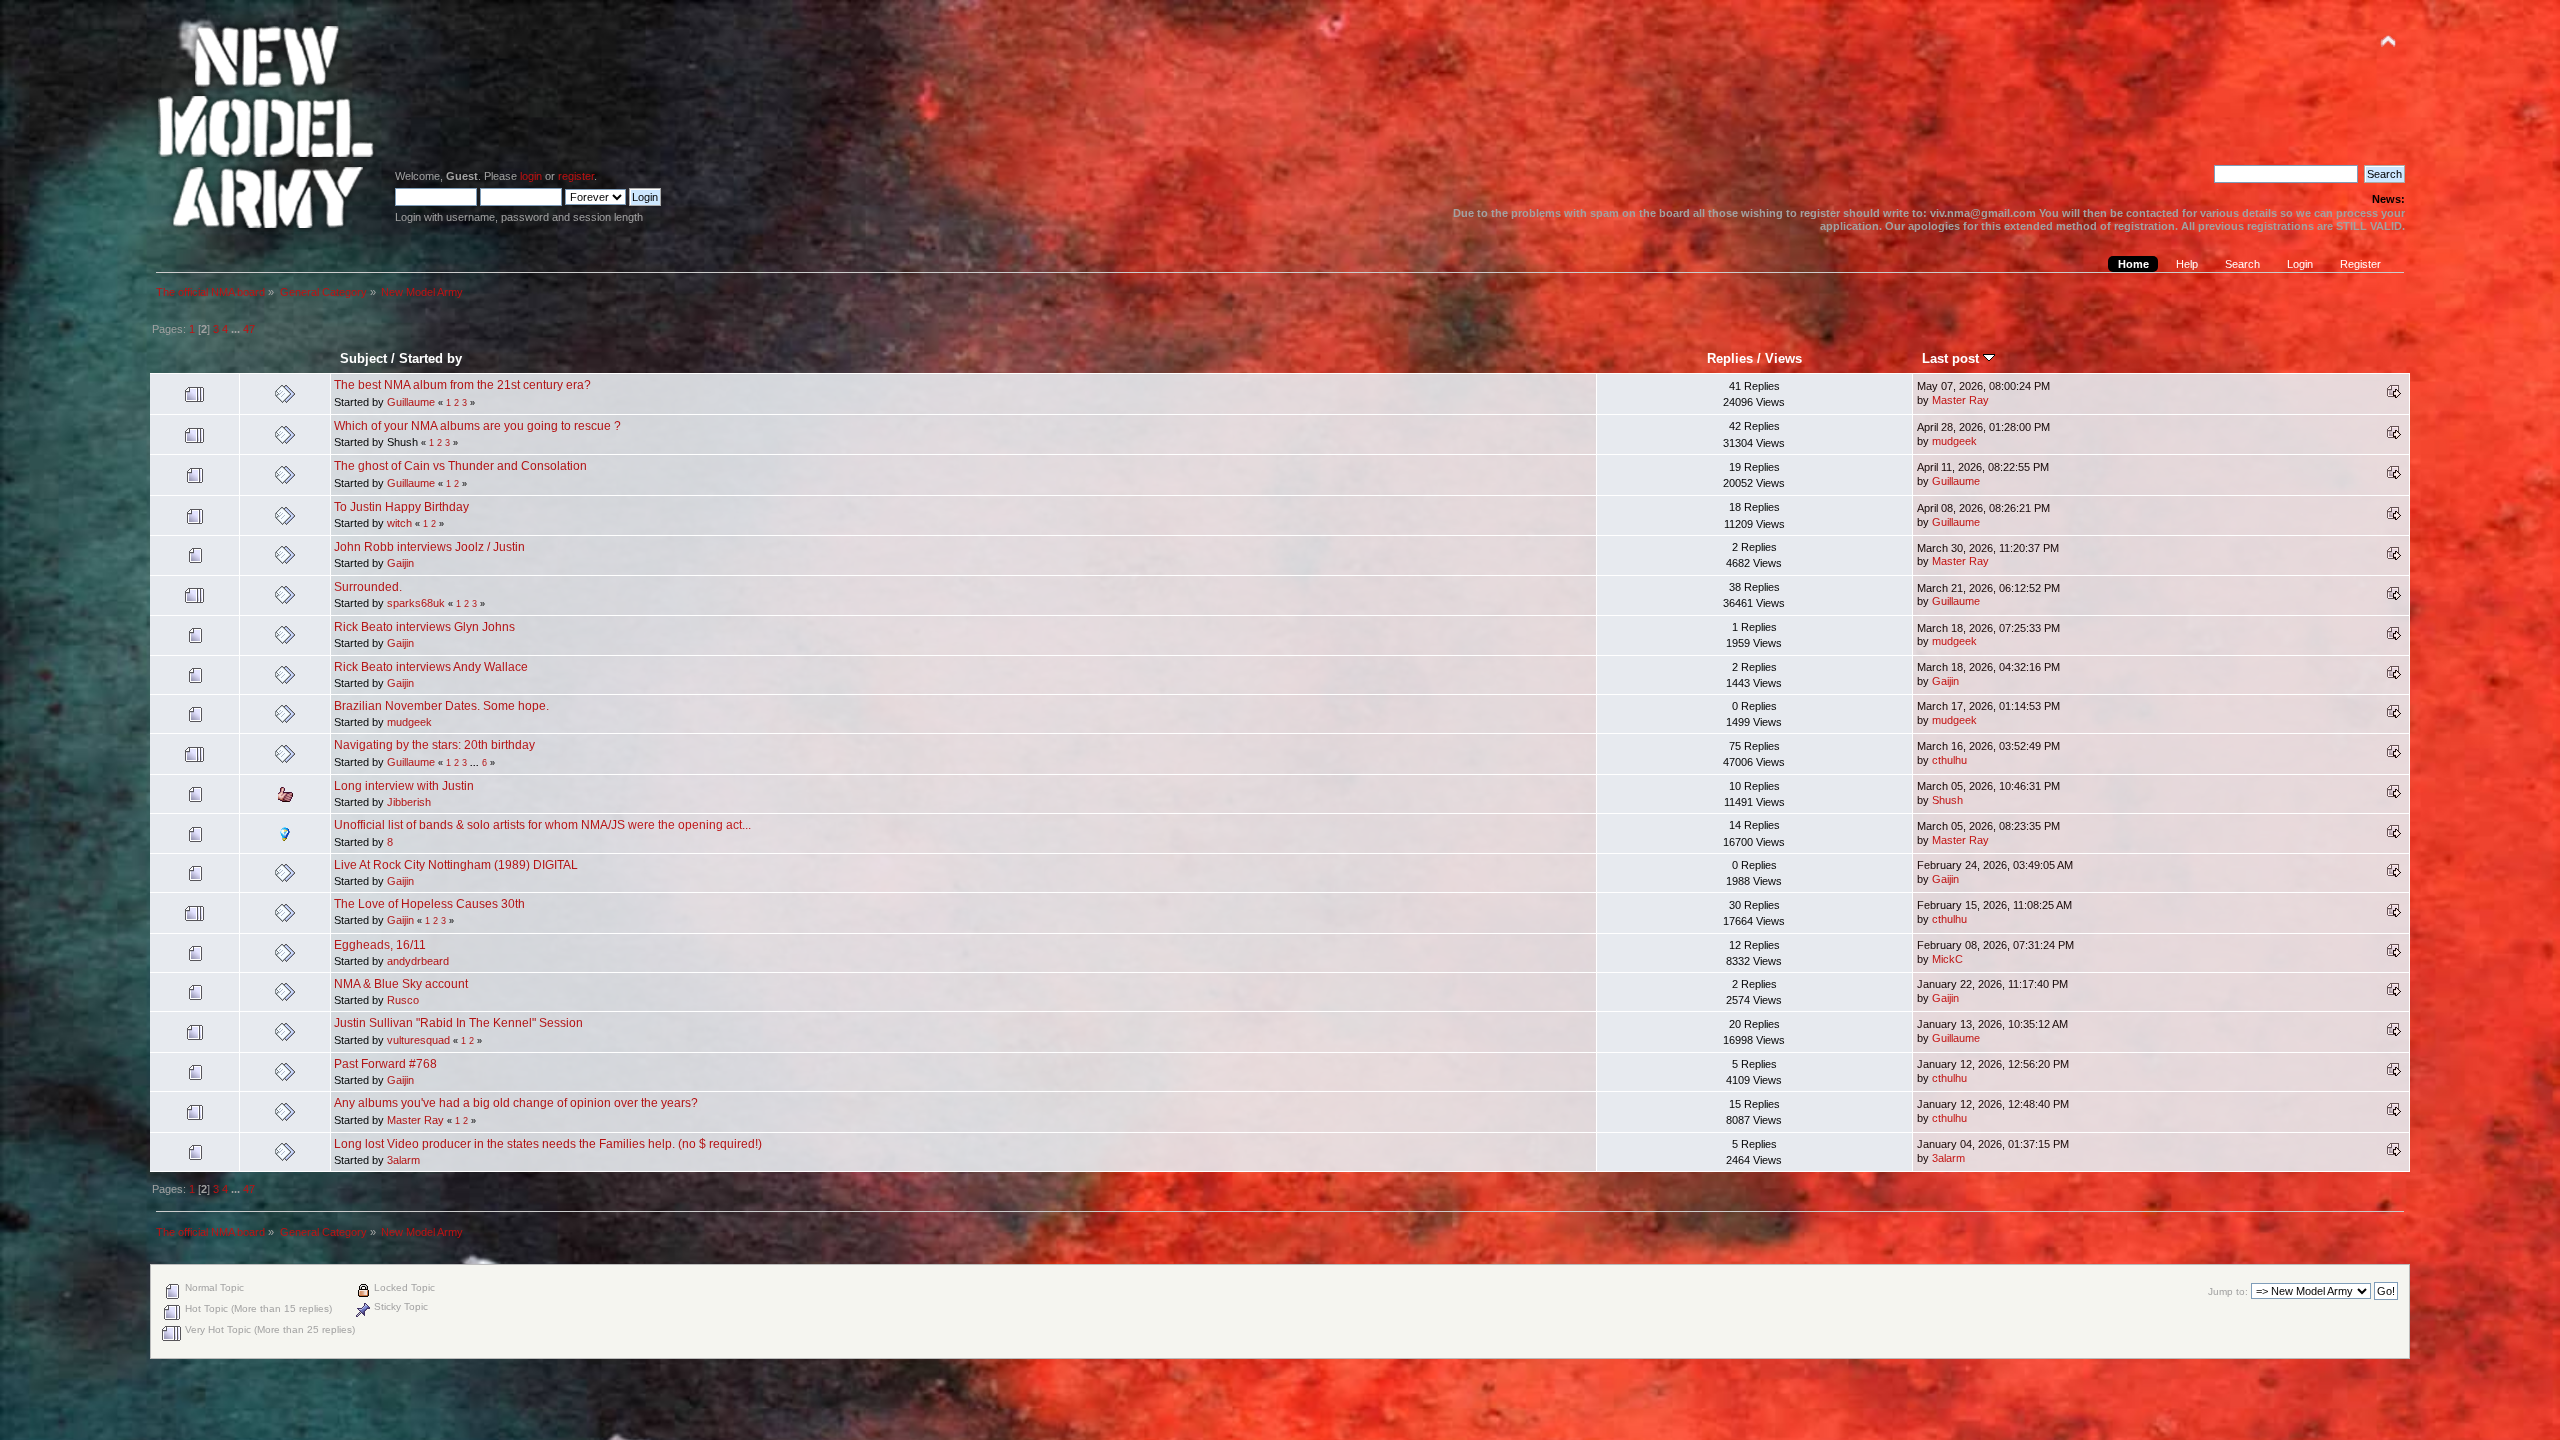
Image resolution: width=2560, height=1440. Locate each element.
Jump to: (2228, 1291)
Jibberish (409, 802)
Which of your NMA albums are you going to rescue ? (477, 426)
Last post (1952, 358)
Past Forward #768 (385, 1064)
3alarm (403, 1160)
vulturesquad (418, 1040)
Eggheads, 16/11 (380, 945)
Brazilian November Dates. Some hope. (441, 706)
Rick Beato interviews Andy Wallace (431, 667)
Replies (1730, 358)
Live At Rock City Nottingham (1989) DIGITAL (456, 865)
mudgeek (1954, 441)
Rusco (403, 1000)
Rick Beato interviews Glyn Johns (424, 627)
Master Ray (1960, 400)
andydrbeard (418, 961)
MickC (1947, 959)
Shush (1947, 800)
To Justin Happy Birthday (401, 507)
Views (1783, 358)
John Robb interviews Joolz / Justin (429, 547)
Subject (363, 358)
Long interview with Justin (404, 786)
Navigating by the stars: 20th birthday (434, 745)
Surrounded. (368, 587)
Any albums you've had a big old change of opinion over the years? (516, 1103)
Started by (430, 358)
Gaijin (400, 563)
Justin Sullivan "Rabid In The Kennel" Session (458, 1023)
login (531, 176)
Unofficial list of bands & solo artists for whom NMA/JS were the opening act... (542, 825)
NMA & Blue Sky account (401, 984)
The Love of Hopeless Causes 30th (429, 904)
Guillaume (411, 402)
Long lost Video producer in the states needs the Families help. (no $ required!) (548, 1144)
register (576, 176)
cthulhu (1949, 760)
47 (249, 329)
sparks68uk (416, 603)
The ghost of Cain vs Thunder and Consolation (460, 466)
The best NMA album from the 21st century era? (462, 385)
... (237, 329)
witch (399, 523)
